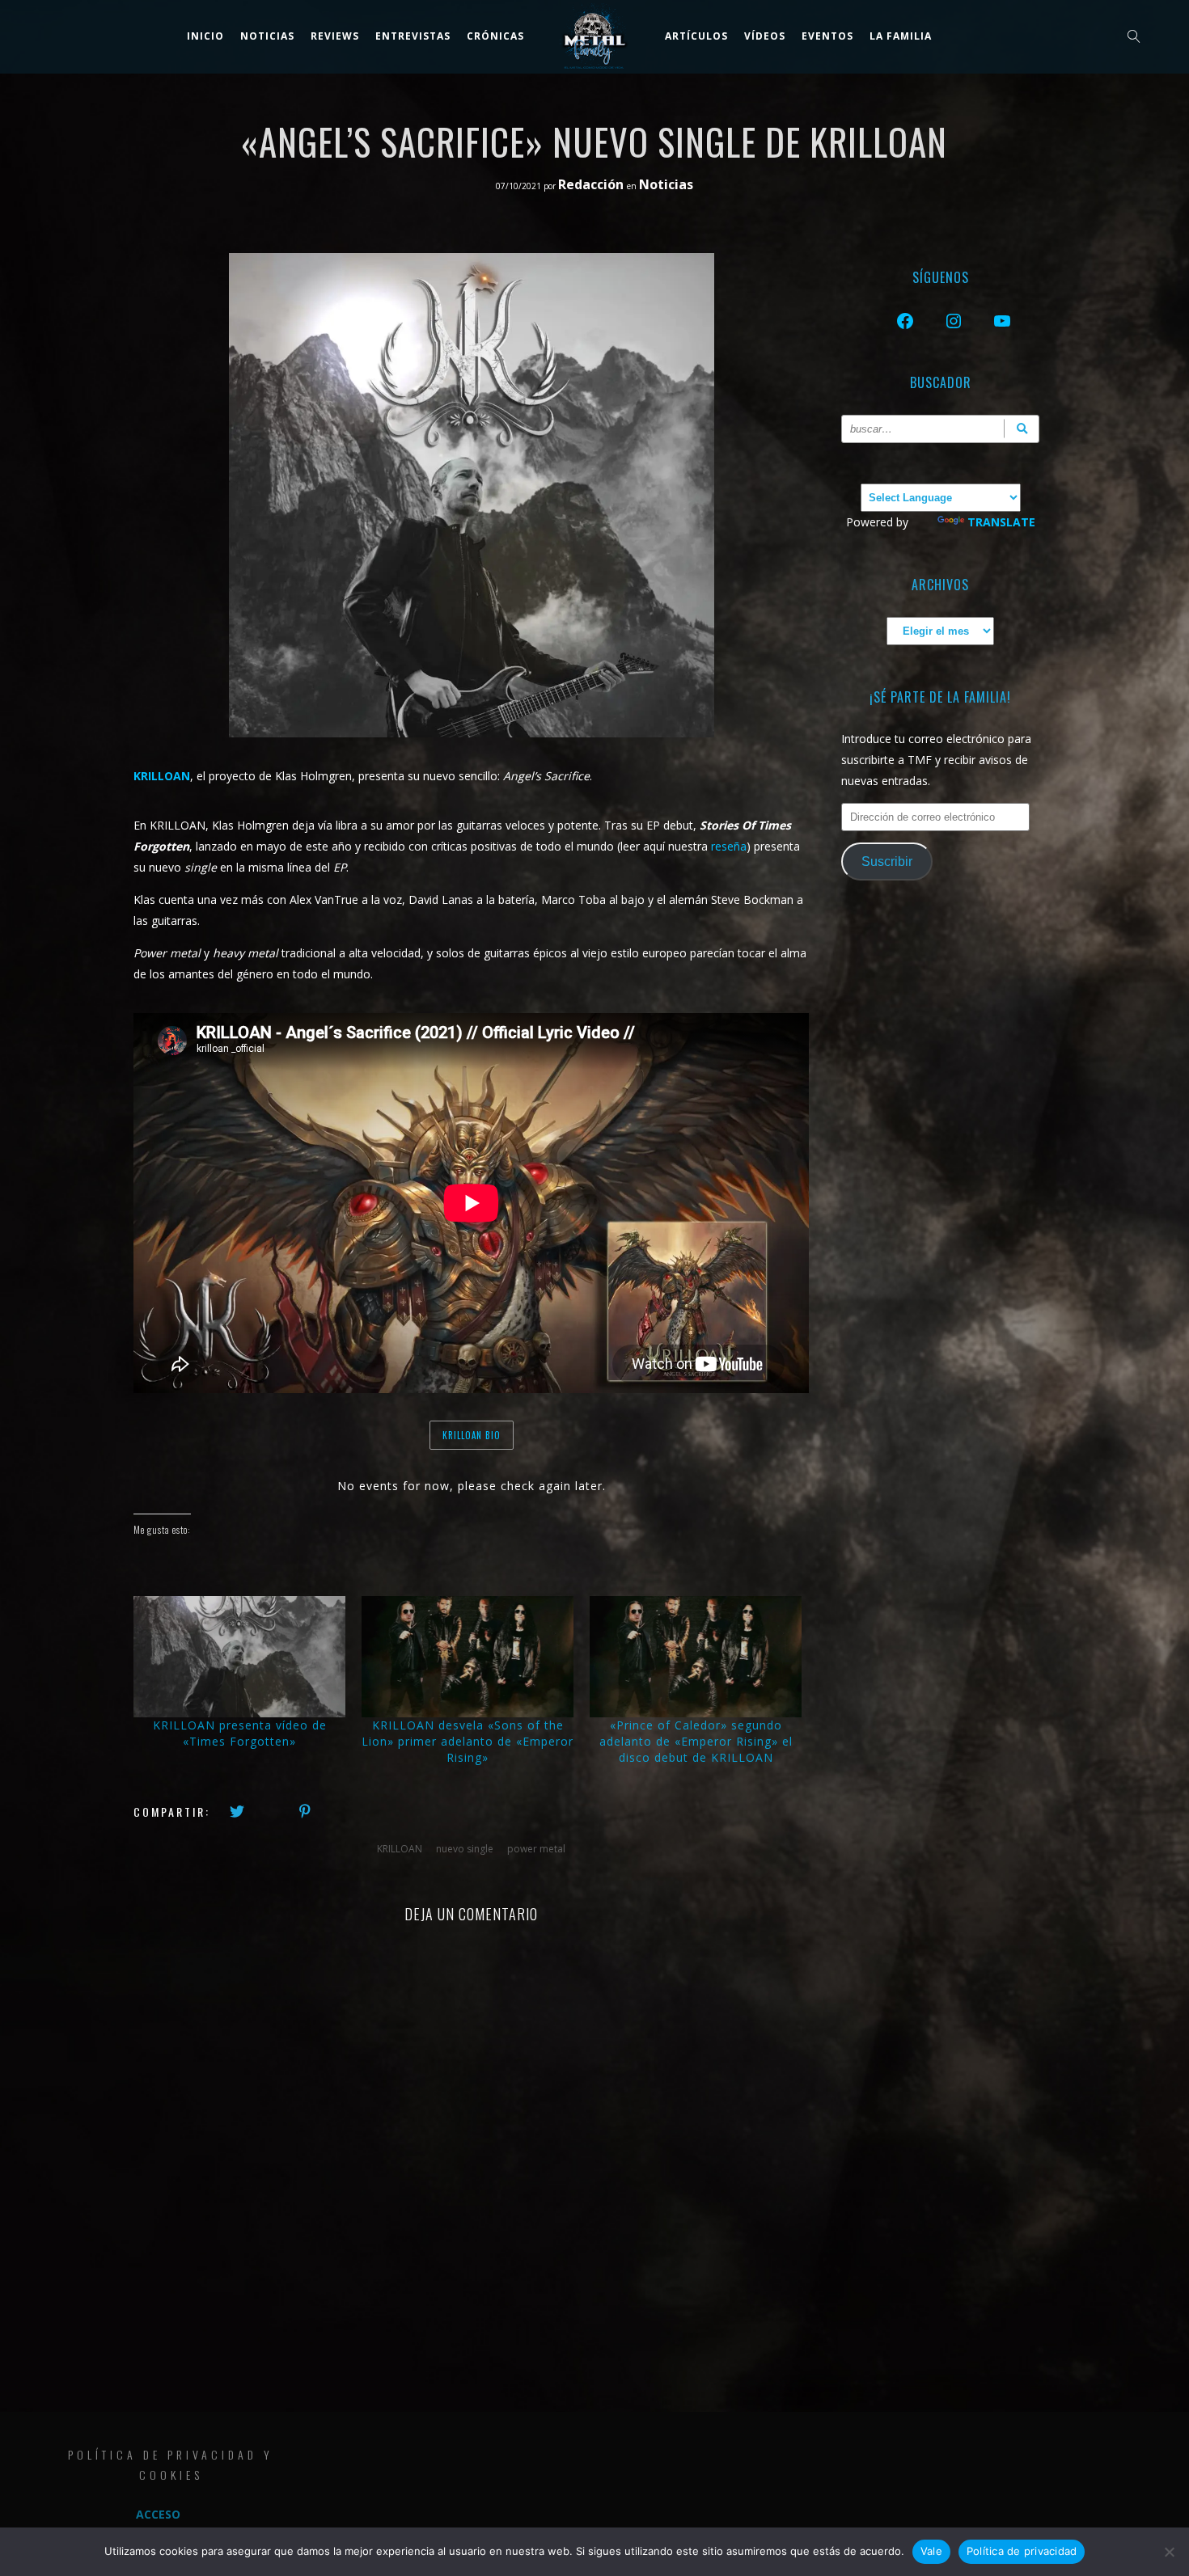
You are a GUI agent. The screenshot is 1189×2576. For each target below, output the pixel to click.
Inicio (205, 36)
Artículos (696, 36)
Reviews (335, 36)
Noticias (267, 36)
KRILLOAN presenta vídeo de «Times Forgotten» (240, 1733)
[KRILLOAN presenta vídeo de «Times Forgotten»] (239, 1657)
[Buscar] (1022, 429)
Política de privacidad (1022, 2551)
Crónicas (495, 36)
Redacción (592, 184)
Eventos (827, 36)
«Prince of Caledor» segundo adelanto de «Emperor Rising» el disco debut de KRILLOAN (696, 1741)
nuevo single (465, 1849)
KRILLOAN (400, 1849)
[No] (1169, 2552)
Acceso (158, 2514)
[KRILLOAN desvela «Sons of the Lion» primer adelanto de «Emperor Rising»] (468, 1657)
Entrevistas (413, 36)
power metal (536, 1849)
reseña (729, 846)
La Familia (901, 36)
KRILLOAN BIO (472, 1435)
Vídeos (765, 36)
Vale (931, 2551)
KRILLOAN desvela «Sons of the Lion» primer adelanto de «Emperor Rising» (468, 1741)
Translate (1001, 522)
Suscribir (887, 861)
